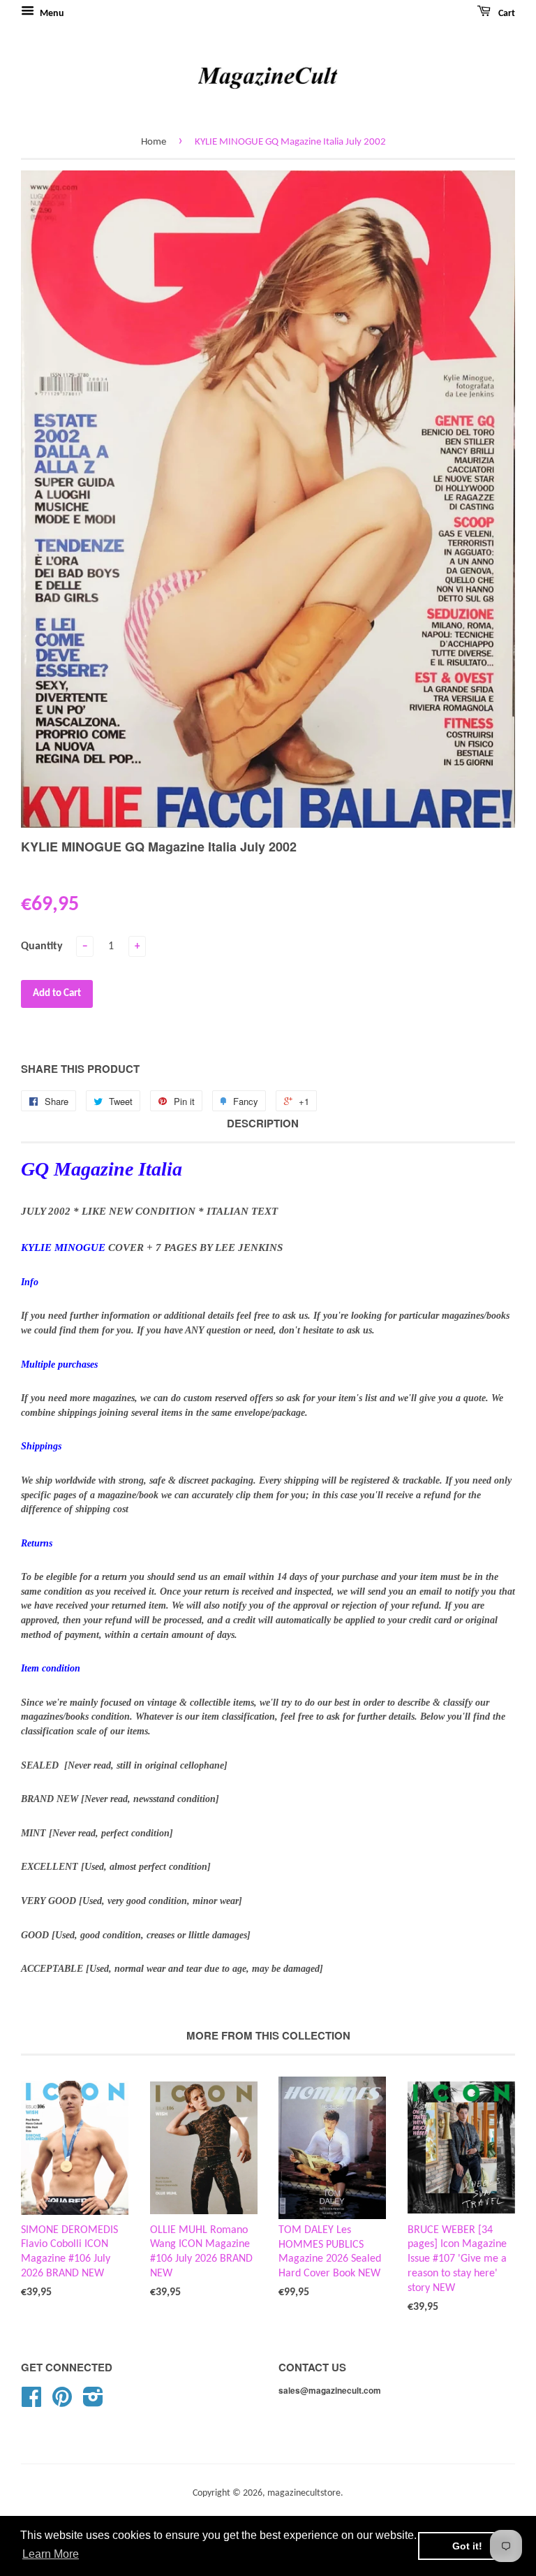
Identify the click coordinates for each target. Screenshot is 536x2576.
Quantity (42, 946)
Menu (51, 14)
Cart (506, 14)
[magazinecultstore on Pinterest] (62, 2402)
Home (154, 142)
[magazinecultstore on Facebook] (31, 2402)
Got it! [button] (467, 2546)
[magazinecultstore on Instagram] (93, 2402)
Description (263, 1124)
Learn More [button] (51, 2554)
